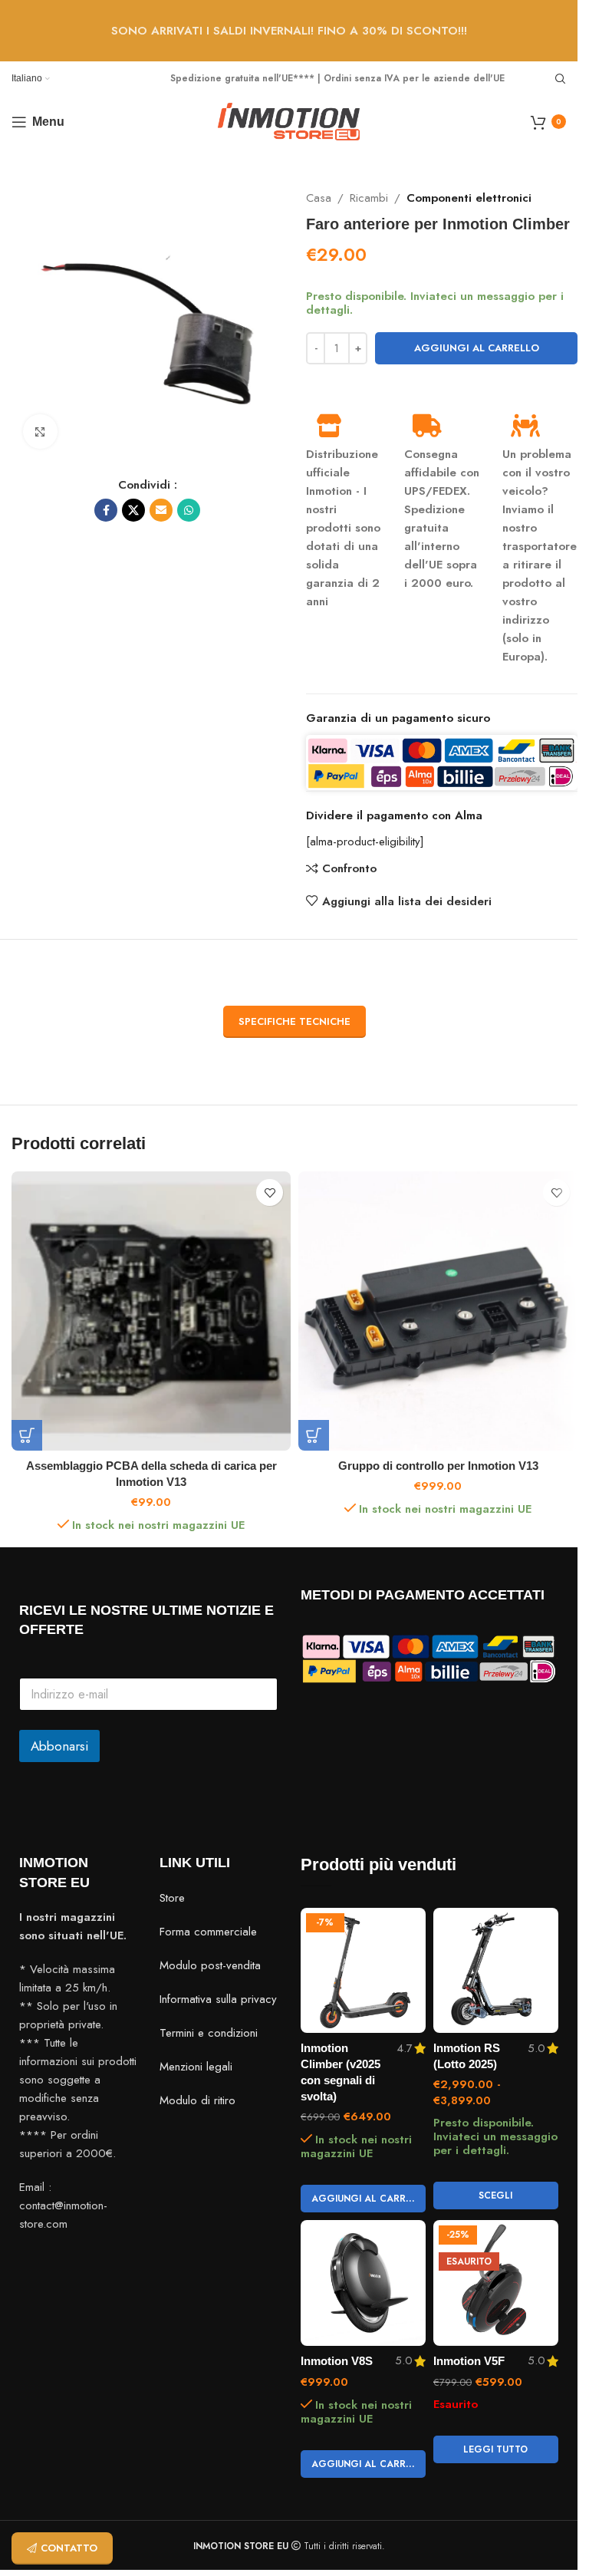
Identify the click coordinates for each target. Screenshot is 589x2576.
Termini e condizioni (209, 2033)
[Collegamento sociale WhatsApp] (189, 510)
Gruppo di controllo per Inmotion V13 (438, 1466)
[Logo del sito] (289, 120)
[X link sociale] (133, 510)
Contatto (69, 2548)
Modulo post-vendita (210, 1965)
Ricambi (369, 198)
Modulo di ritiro (197, 2100)
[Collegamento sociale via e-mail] (161, 510)
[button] (27, 1435)
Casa (319, 198)
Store (172, 1898)
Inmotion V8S (337, 2361)
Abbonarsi (59, 1746)
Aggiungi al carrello (477, 348)
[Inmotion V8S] (363, 2283)
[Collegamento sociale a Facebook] (106, 510)
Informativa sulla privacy (218, 1999)
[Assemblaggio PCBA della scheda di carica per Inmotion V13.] (151, 1311)
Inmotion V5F (469, 2361)
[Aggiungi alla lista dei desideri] (270, 1192)
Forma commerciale (208, 1932)
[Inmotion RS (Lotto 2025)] (496, 1970)
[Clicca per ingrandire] (40, 432)
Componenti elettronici (469, 198)
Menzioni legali (196, 2067)
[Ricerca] (561, 79)
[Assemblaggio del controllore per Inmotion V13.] (438, 1311)
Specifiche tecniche (294, 1021)
